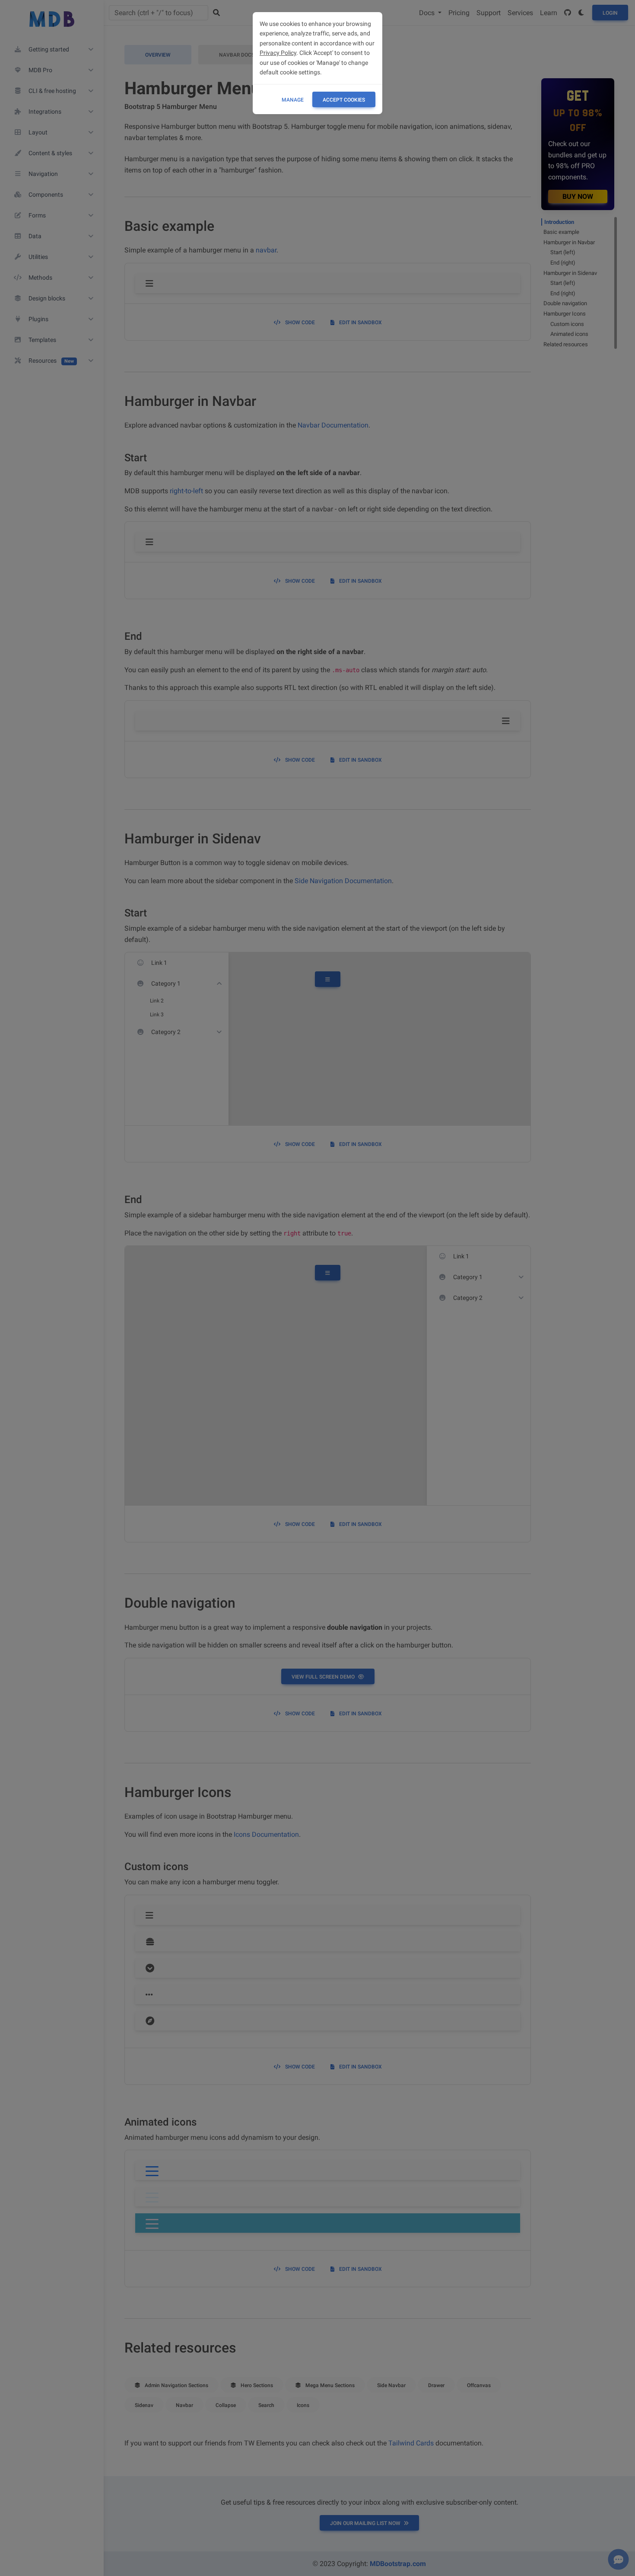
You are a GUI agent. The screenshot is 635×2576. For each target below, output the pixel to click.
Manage (293, 100)
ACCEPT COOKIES (344, 100)
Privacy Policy (278, 53)
